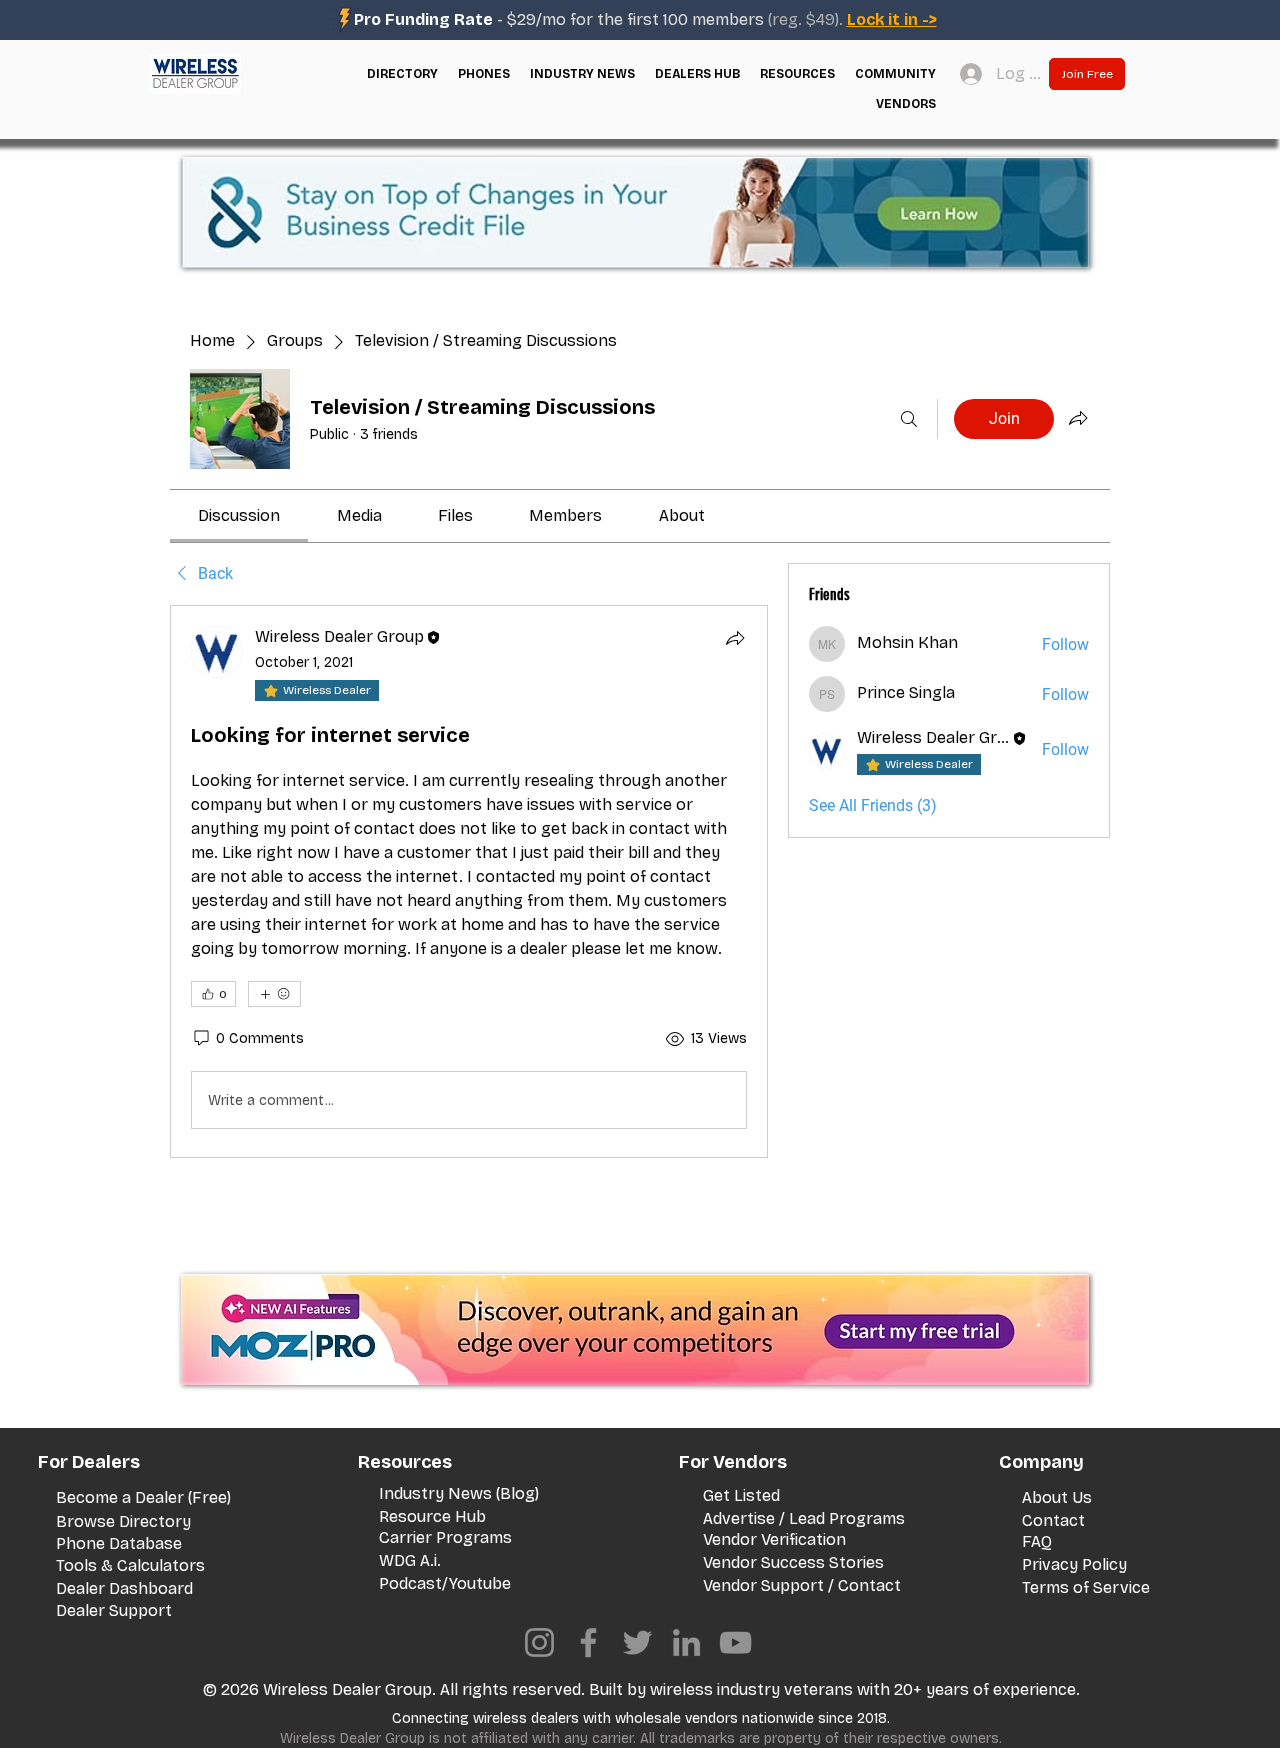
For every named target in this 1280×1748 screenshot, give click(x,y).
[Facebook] (588, 1642)
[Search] (909, 419)
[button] (402, 74)
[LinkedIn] (686, 1642)
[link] (239, 515)
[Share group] (1078, 418)
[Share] (735, 638)
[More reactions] (274, 994)
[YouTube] (735, 1642)
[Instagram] (539, 1642)
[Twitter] (637, 1642)
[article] (469, 881)
